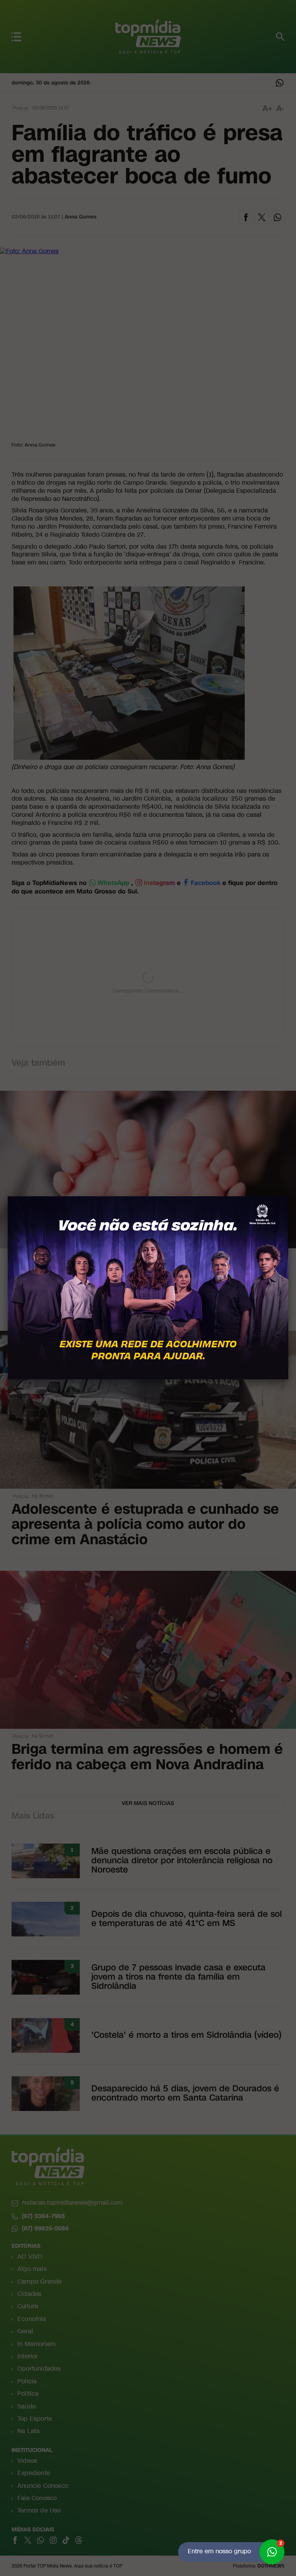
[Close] (288, 1196)
